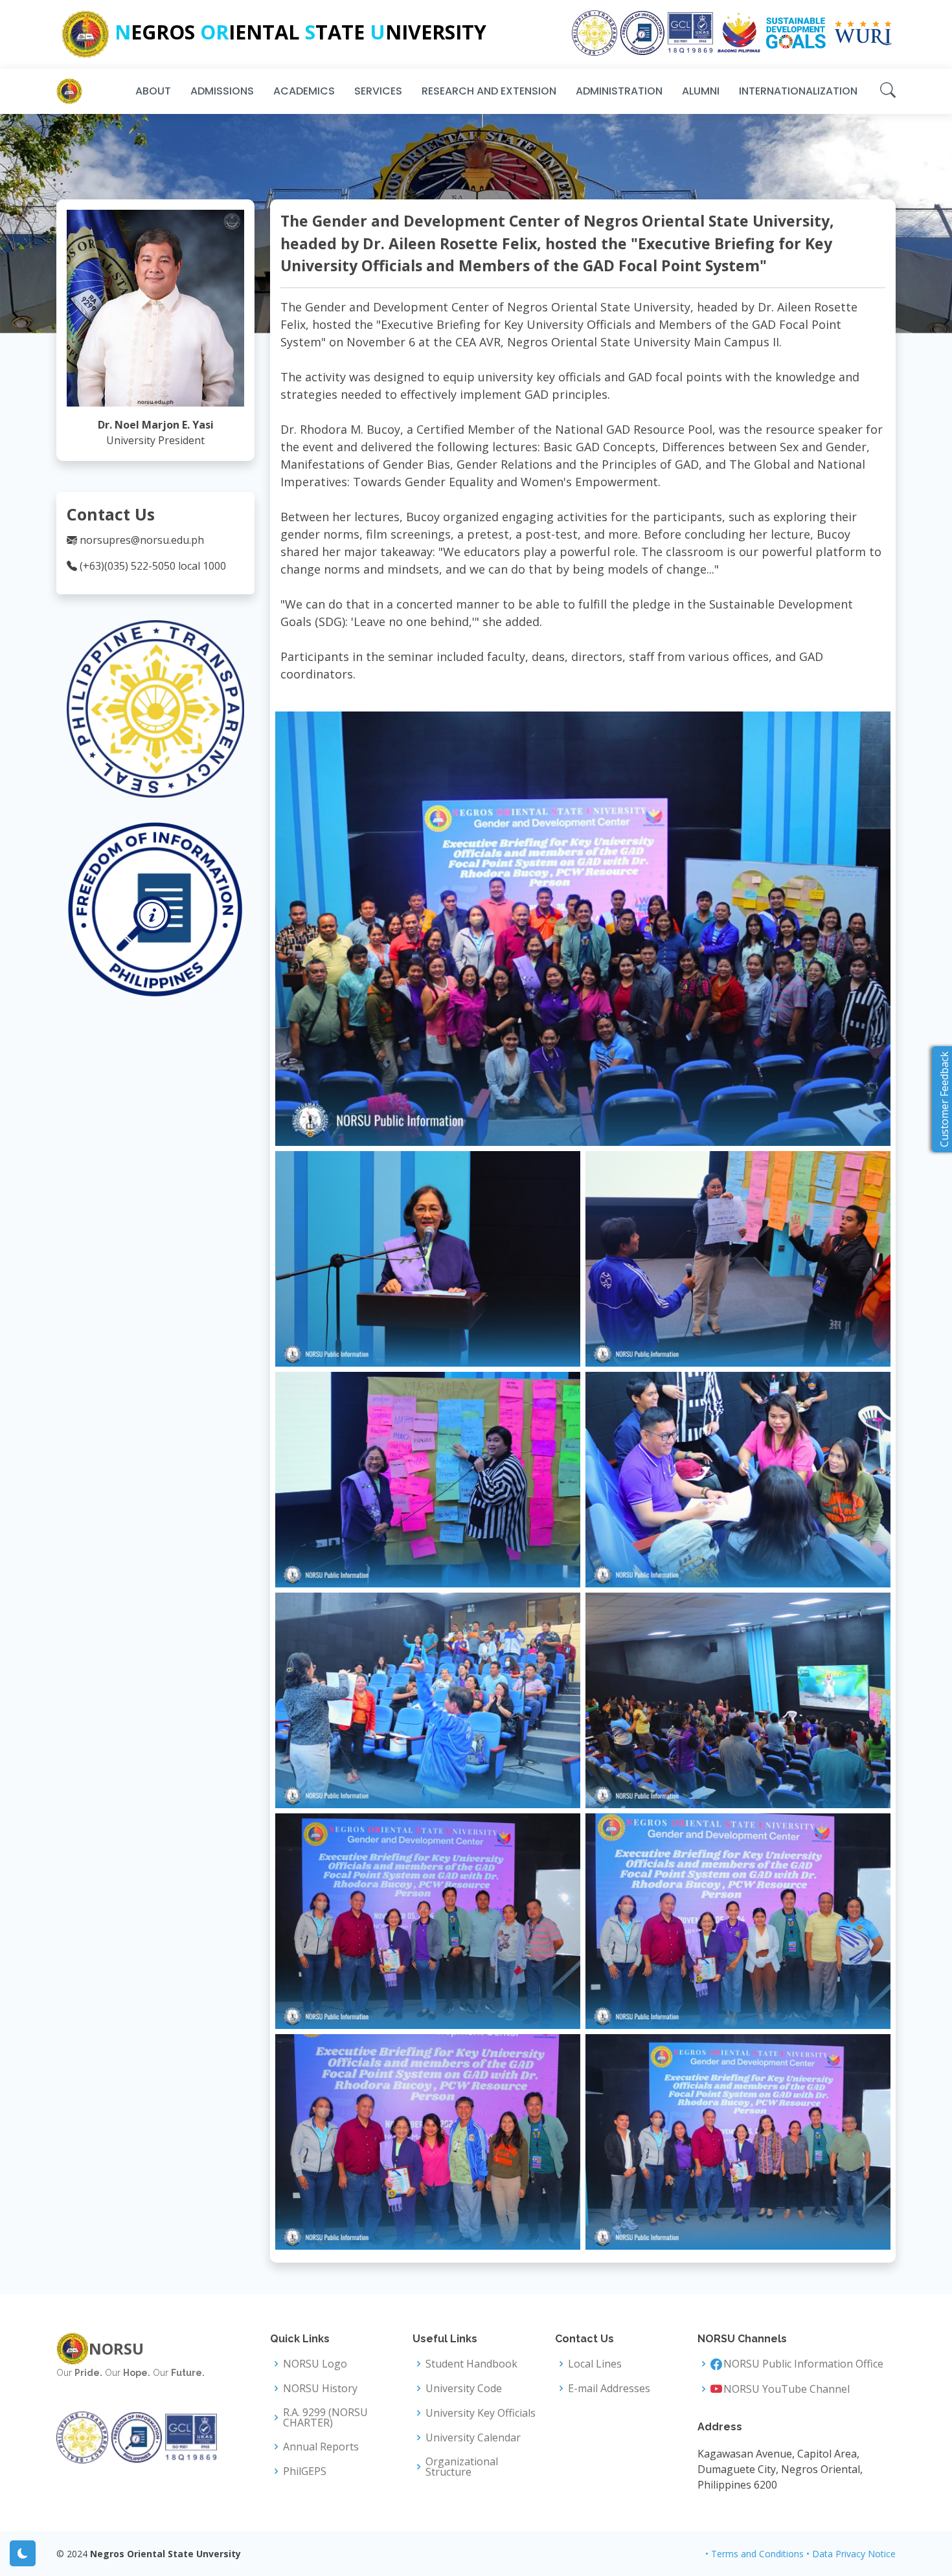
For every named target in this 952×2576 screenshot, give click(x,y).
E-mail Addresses (609, 2388)
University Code (464, 2388)
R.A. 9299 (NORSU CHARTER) (325, 2417)
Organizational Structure (462, 2467)
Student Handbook (471, 2364)
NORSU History (320, 2388)
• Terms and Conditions (754, 2554)
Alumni (701, 91)
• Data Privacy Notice (851, 2554)
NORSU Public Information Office (803, 2364)
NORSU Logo (315, 2364)
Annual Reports (321, 2447)
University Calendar (473, 2437)
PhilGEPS (305, 2471)
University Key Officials (481, 2413)
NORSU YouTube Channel (787, 2389)
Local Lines (595, 2364)
